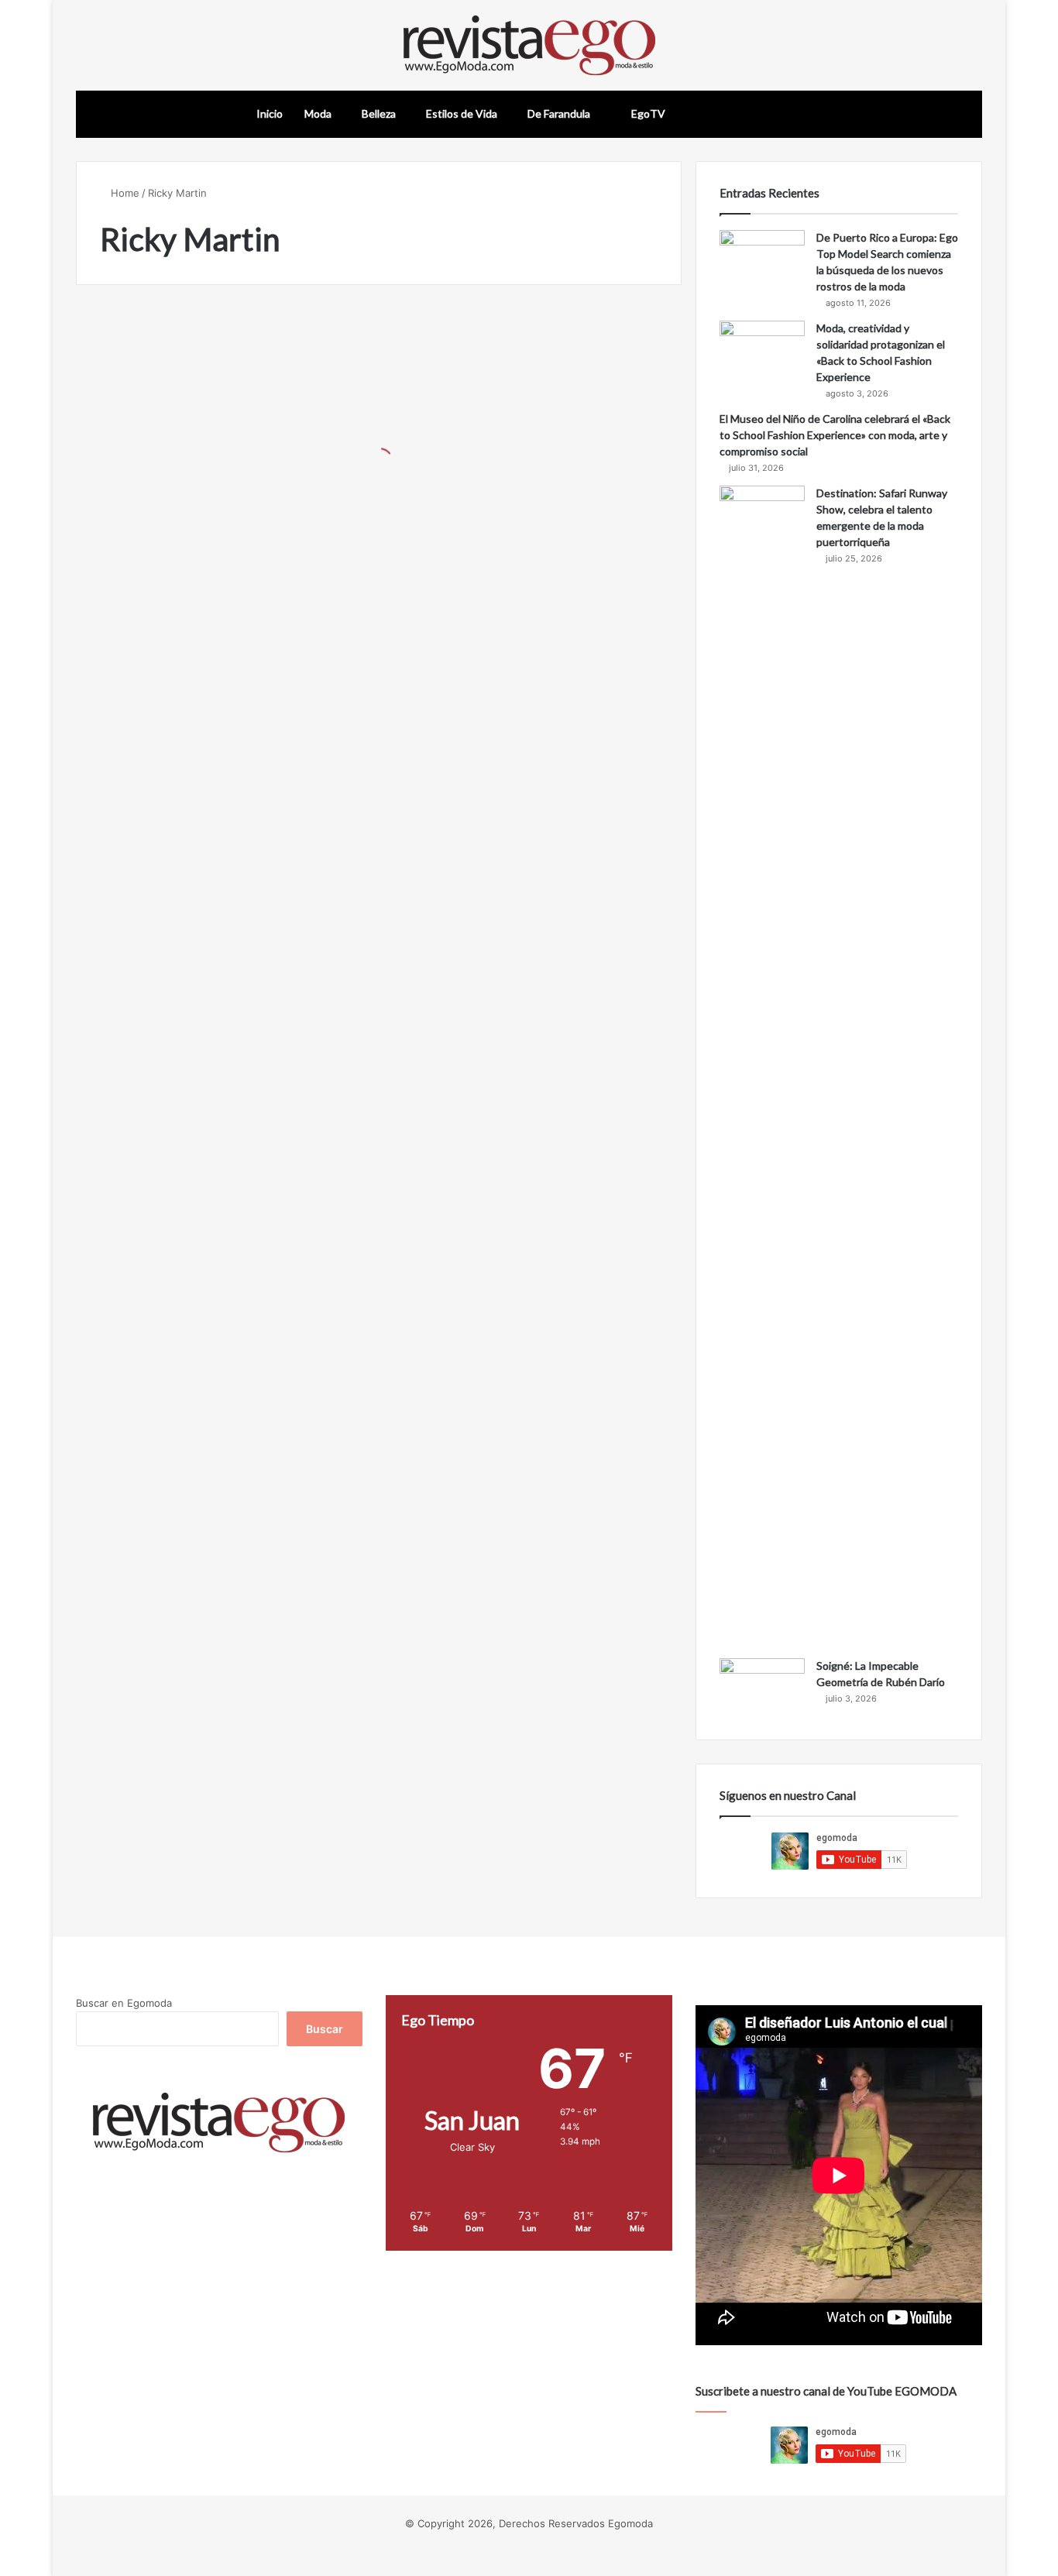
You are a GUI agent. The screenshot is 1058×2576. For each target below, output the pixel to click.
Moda (318, 113)
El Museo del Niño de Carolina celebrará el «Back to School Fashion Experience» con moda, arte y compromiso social (835, 435)
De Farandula (559, 113)
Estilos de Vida (462, 113)
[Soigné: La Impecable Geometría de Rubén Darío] (762, 1687)
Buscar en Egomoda (124, 2003)
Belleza (379, 113)
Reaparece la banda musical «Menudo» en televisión (212, 501)
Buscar (325, 2029)
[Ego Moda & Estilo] (529, 45)
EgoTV (647, 113)
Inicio (270, 113)
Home (124, 193)
